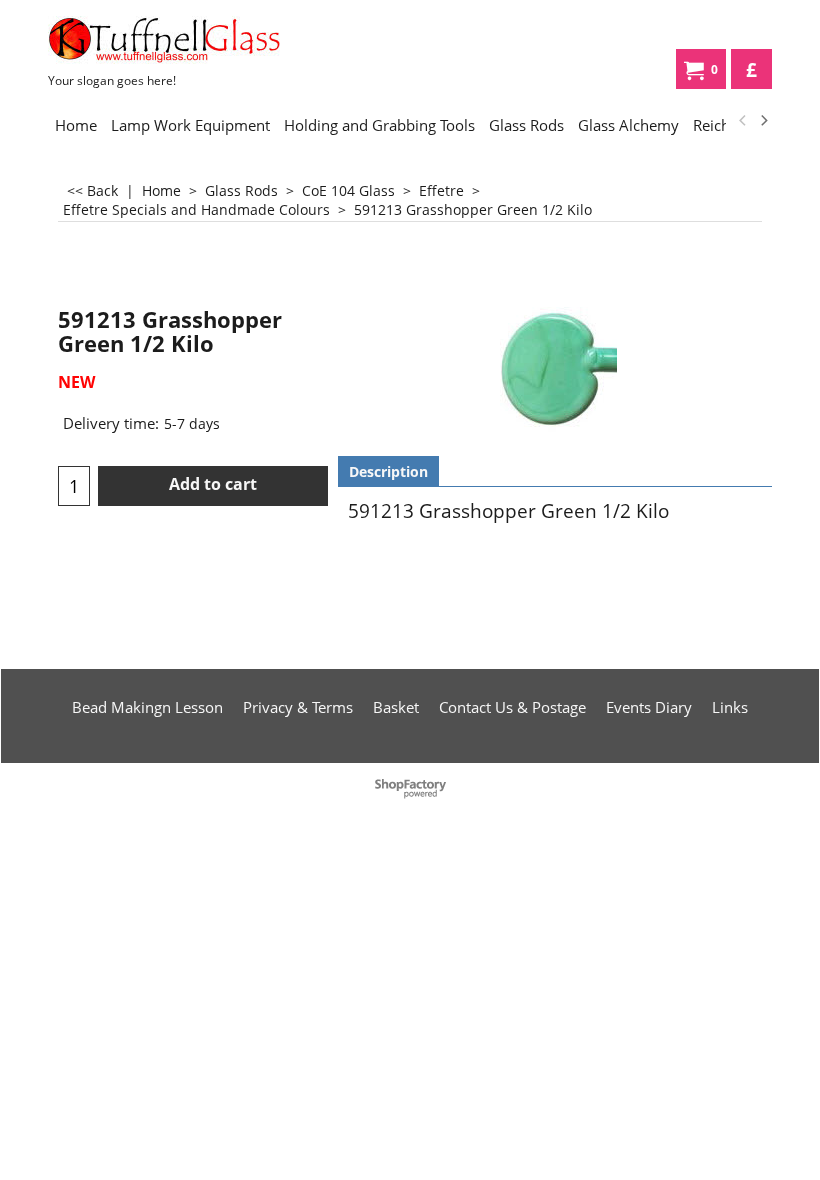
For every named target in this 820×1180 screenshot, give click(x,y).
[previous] (743, 121)
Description (388, 471)
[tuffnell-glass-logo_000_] (174, 40)
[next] (763, 121)
